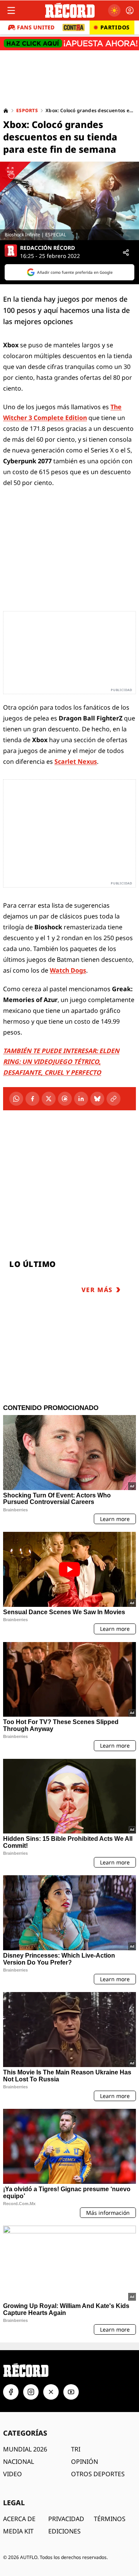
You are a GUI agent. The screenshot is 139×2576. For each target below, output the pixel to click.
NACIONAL (19, 2462)
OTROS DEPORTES (98, 2474)
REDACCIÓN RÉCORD (47, 248)
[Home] (6, 111)
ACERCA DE (19, 2519)
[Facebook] (32, 1099)
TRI (76, 2449)
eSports (27, 111)
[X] (49, 1099)
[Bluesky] (97, 1099)
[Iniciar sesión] (130, 10)
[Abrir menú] (11, 10)
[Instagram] (31, 2392)
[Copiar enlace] (114, 1099)
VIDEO (13, 2474)
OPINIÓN (85, 2462)
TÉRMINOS (110, 2519)
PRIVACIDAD (66, 2519)
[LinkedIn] (81, 1099)
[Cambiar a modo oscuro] (114, 10)
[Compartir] (126, 253)
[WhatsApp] (16, 1099)
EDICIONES (64, 2531)
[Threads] (65, 1099)
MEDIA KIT (18, 2531)
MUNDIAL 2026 (25, 2449)
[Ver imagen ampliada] (69, 201)
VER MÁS (97, 1290)
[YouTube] (71, 2392)
